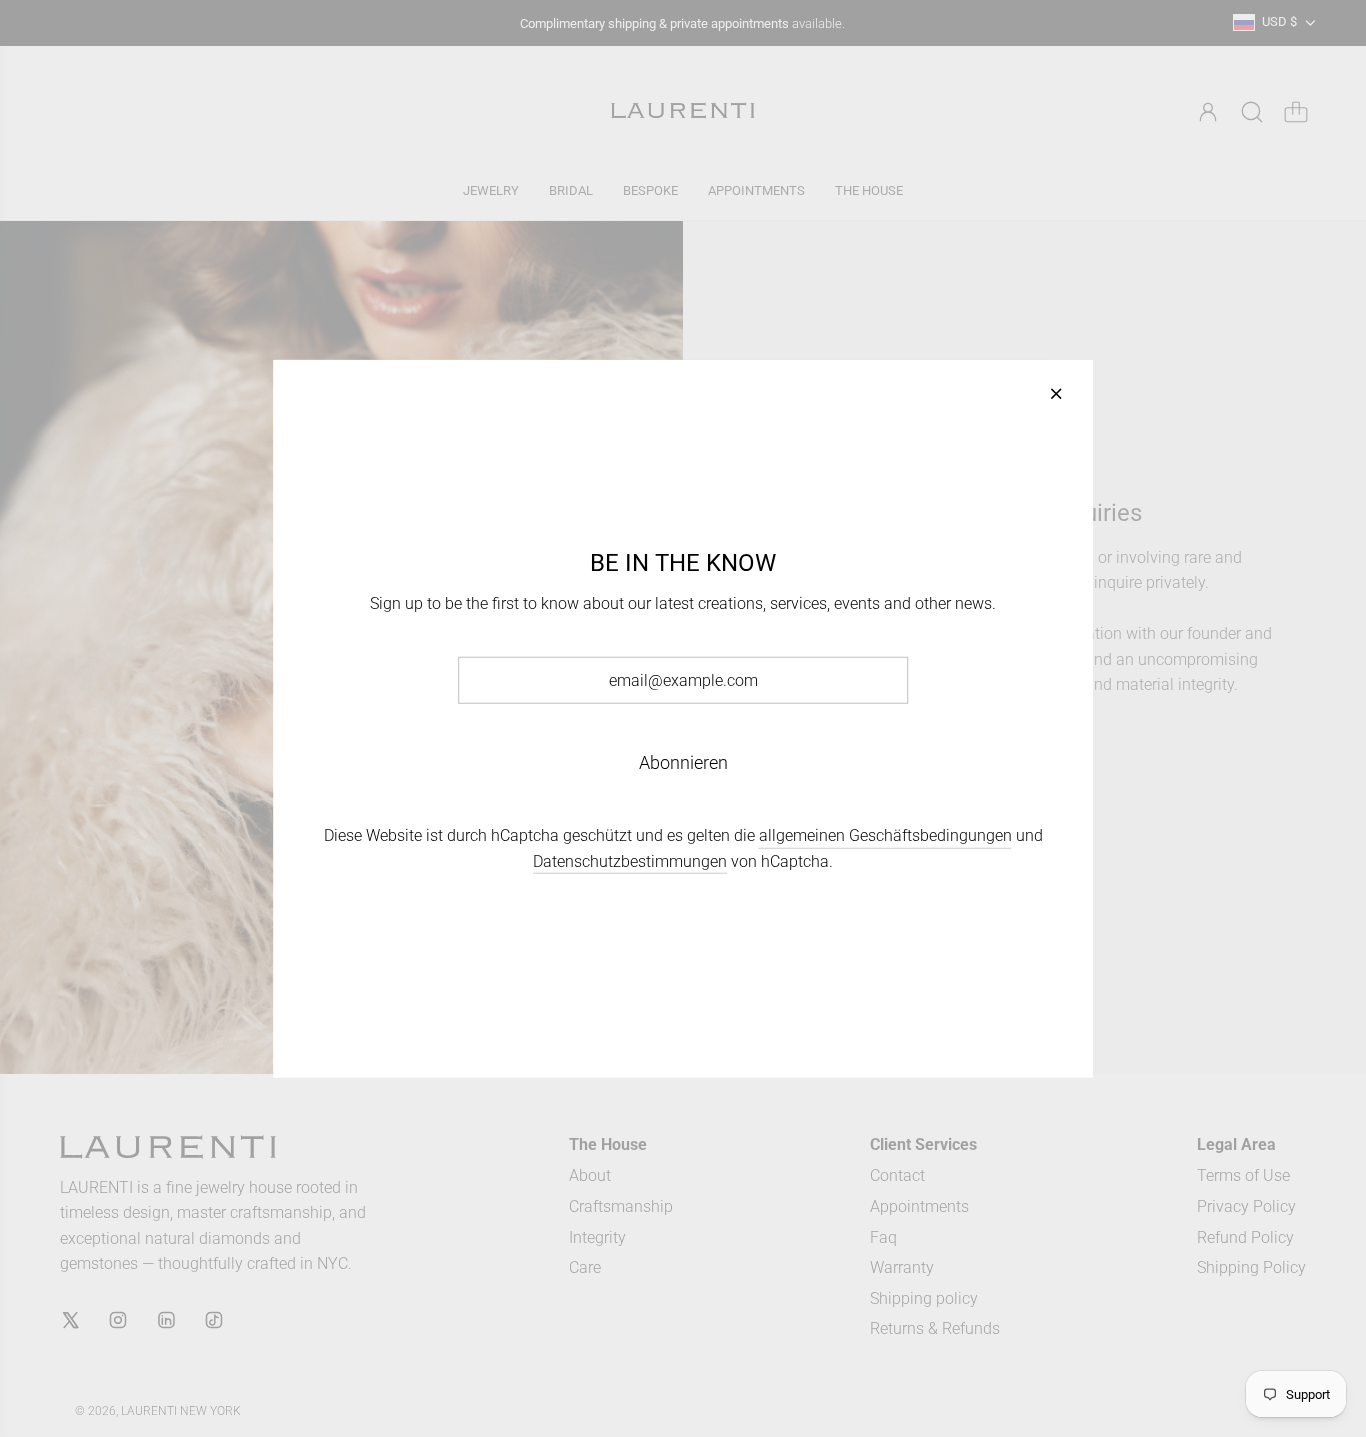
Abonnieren (683, 762)
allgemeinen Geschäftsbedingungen (885, 835)
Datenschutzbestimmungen (630, 861)
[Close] (1056, 393)
